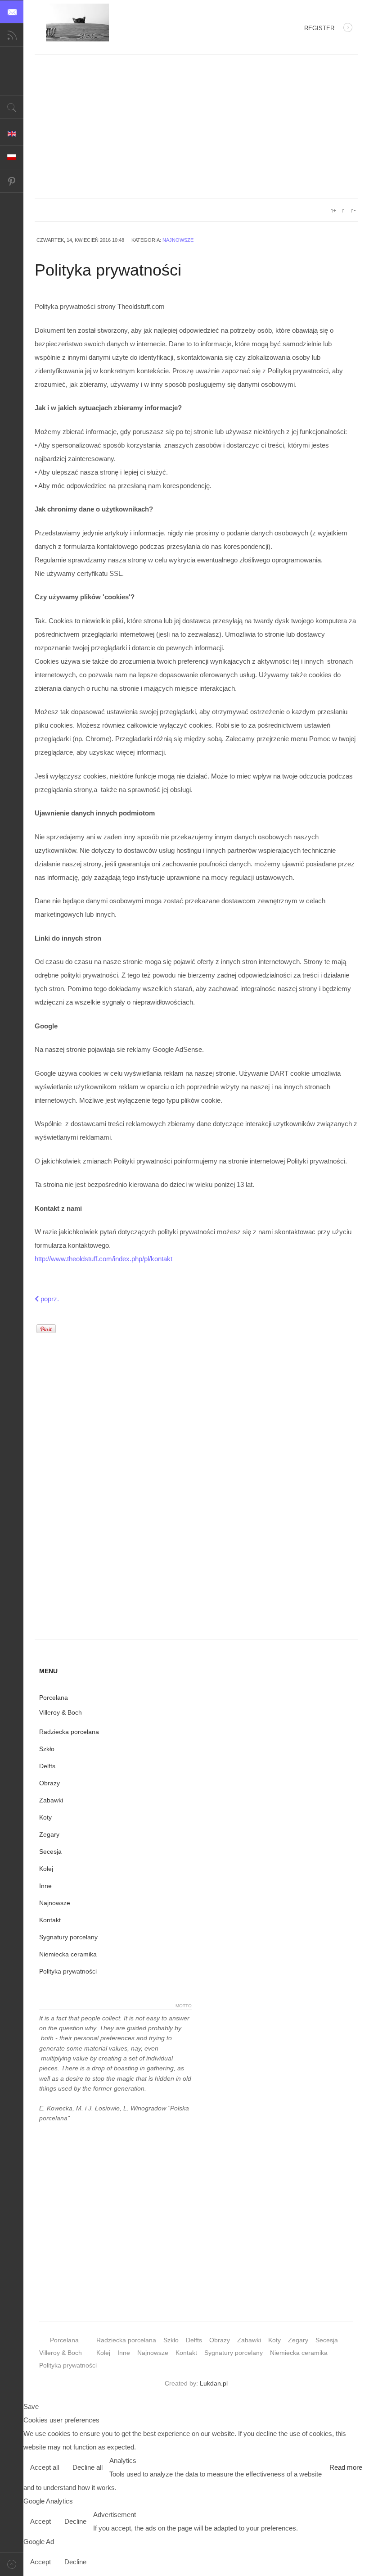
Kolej (46, 1869)
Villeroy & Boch (61, 1712)
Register (319, 28)
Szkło (47, 1749)
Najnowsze (178, 240)
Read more (346, 2467)
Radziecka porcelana (69, 1732)
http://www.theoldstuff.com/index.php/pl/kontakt (103, 1259)
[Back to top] (12, 2564)
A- (353, 211)
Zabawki (51, 1800)
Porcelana (54, 1698)
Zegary (49, 1834)
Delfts (47, 1766)
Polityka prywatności (68, 1971)
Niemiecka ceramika (68, 1954)
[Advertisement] (196, 127)
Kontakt (50, 1920)
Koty (45, 1817)
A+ (333, 211)
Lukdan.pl (214, 2383)
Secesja (50, 1852)
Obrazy (49, 1783)
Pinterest (12, 181)
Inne (45, 1886)
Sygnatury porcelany (68, 1937)
